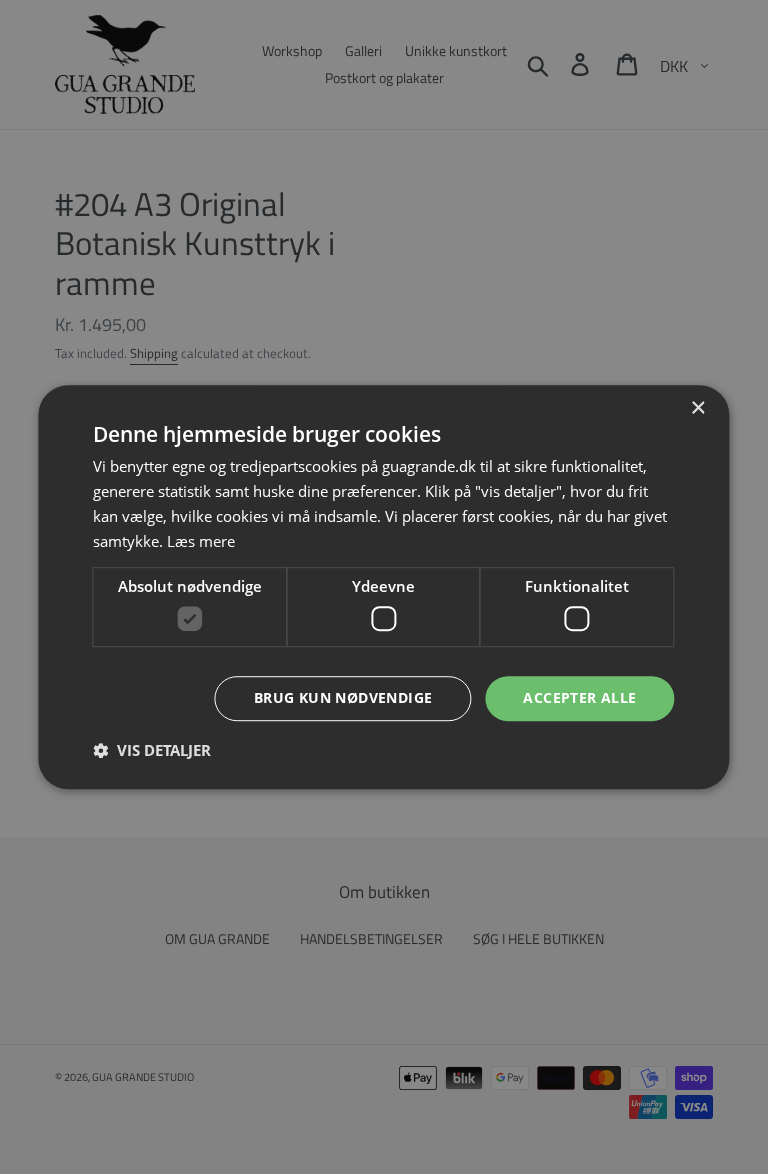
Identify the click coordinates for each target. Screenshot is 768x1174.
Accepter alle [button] (579, 697)
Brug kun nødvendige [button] (343, 697)
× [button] (697, 408)
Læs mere (201, 541)
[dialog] (384, 587)
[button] (152, 750)
